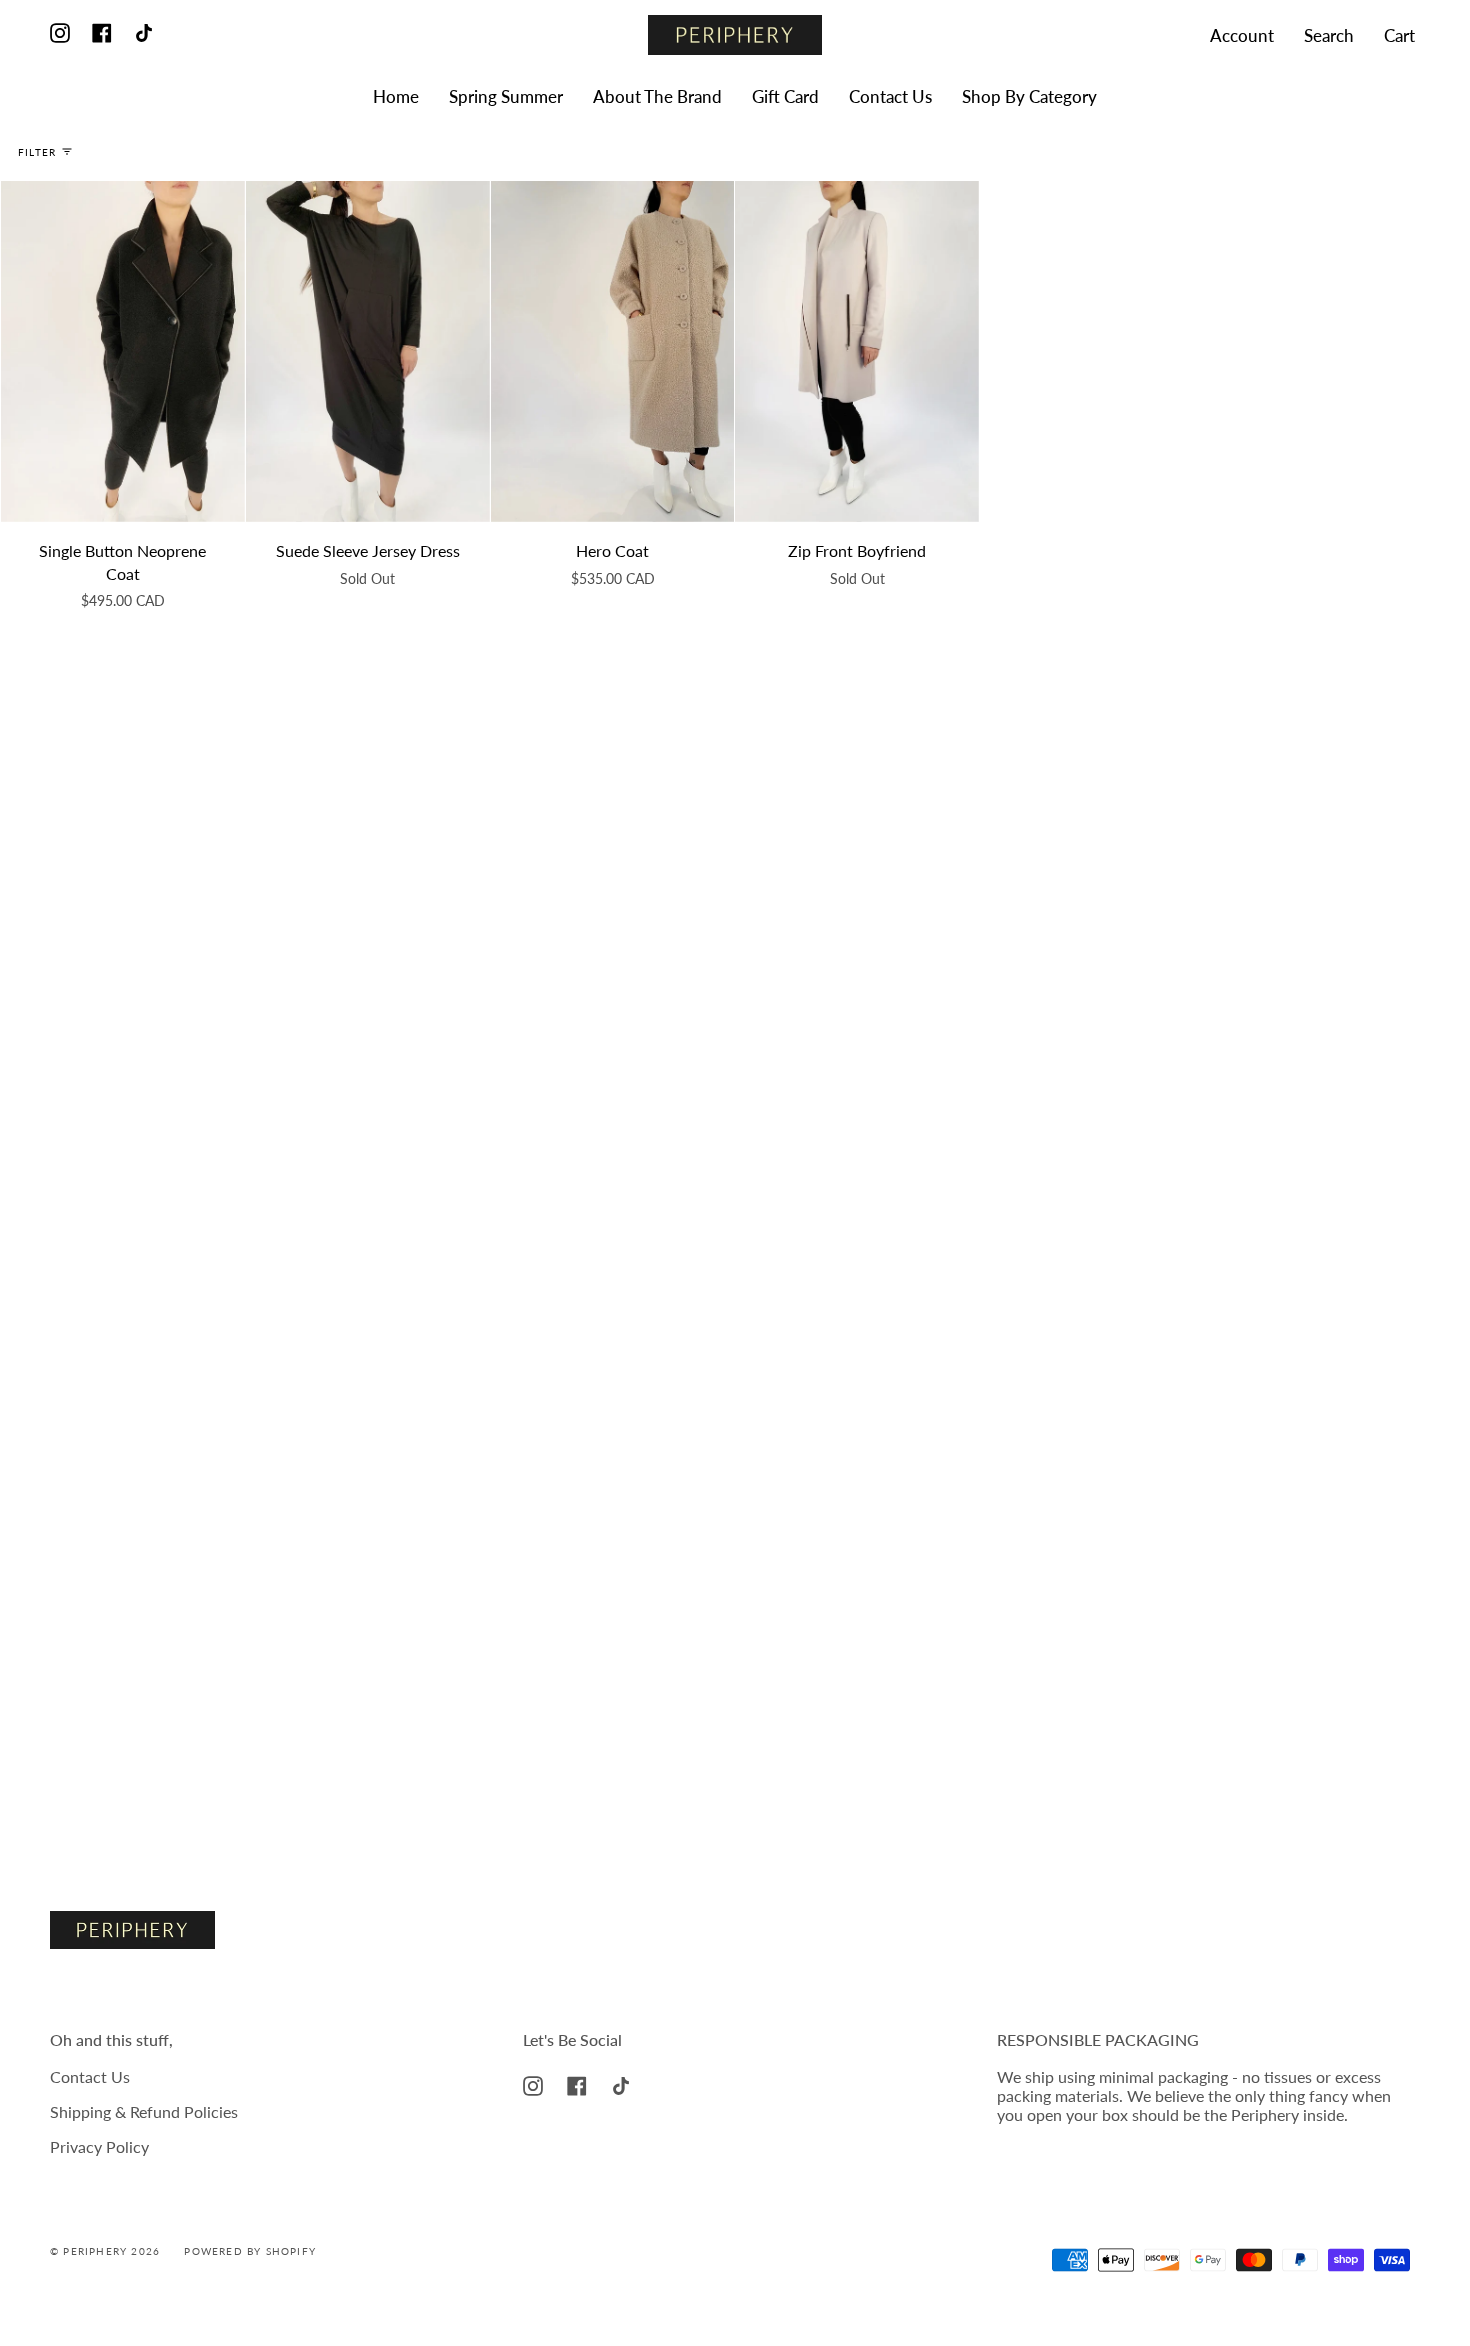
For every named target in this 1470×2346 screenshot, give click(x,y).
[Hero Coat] (613, 351)
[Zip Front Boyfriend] (857, 351)
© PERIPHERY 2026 (105, 2251)
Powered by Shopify (250, 2251)
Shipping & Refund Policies (144, 2111)
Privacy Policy (99, 2146)
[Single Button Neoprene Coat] (123, 351)
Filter (37, 152)
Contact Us (90, 2076)
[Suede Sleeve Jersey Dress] (368, 351)
